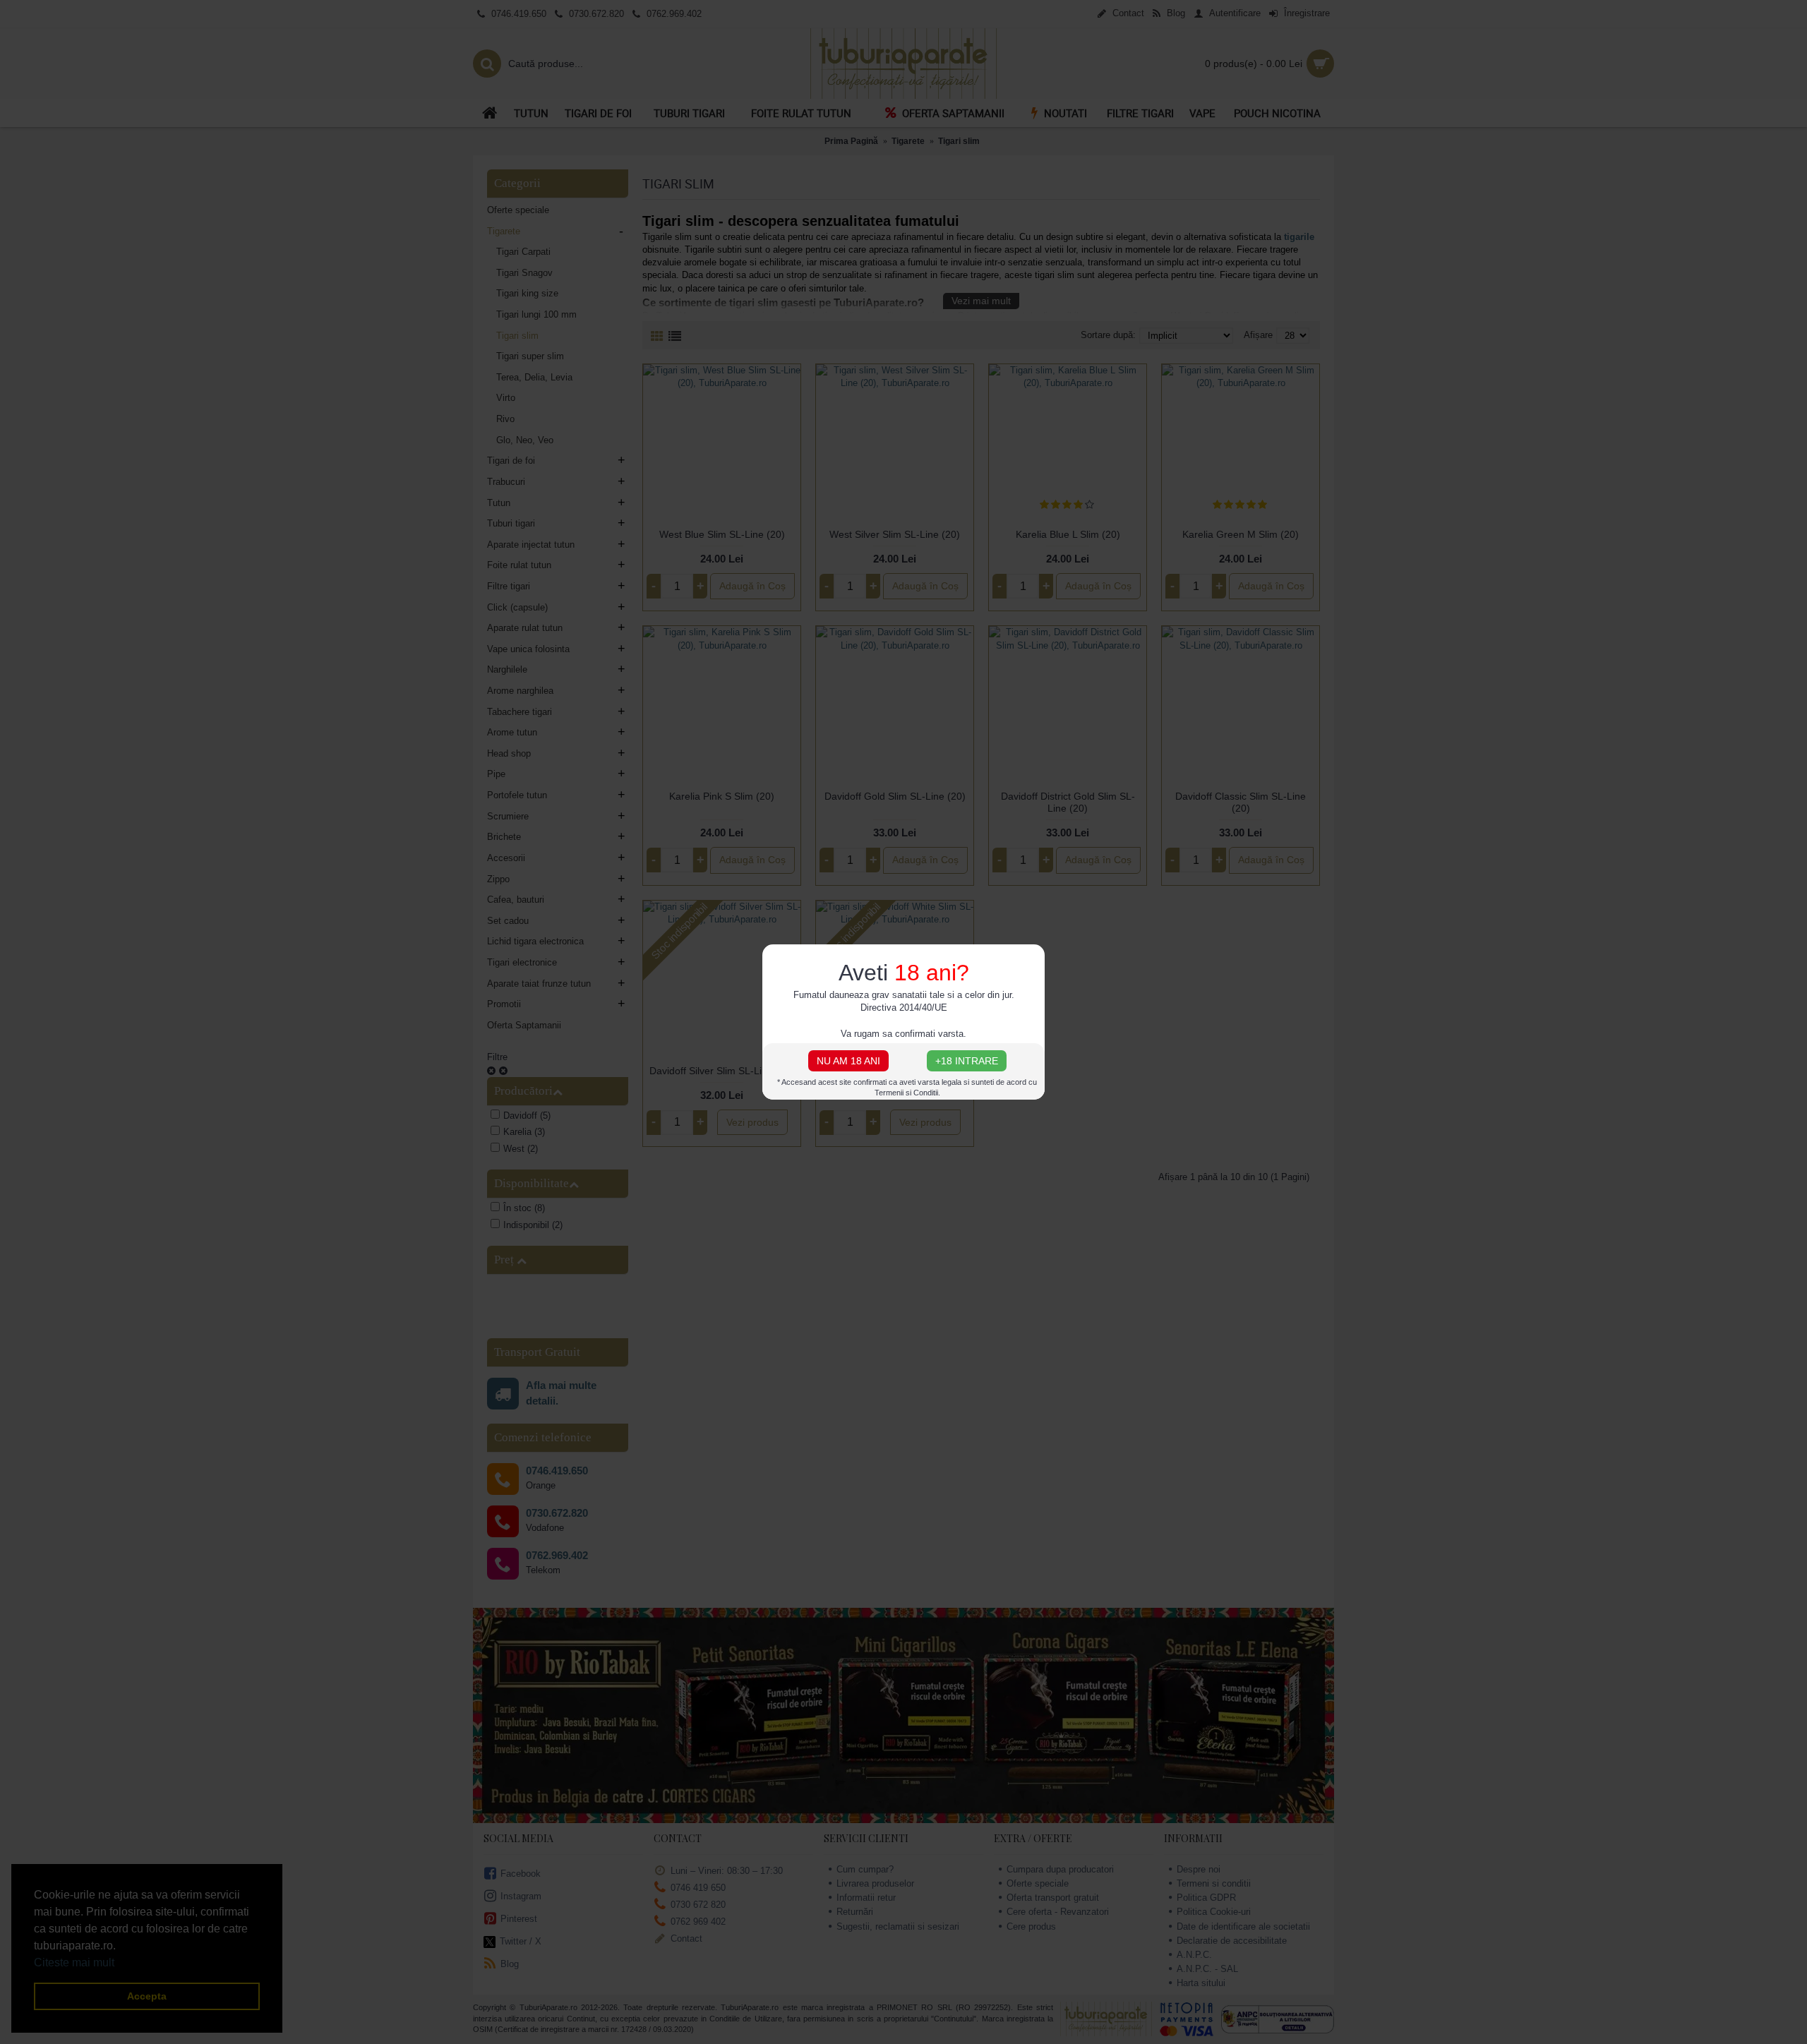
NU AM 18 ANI (848, 1061)
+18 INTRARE (967, 1061)
